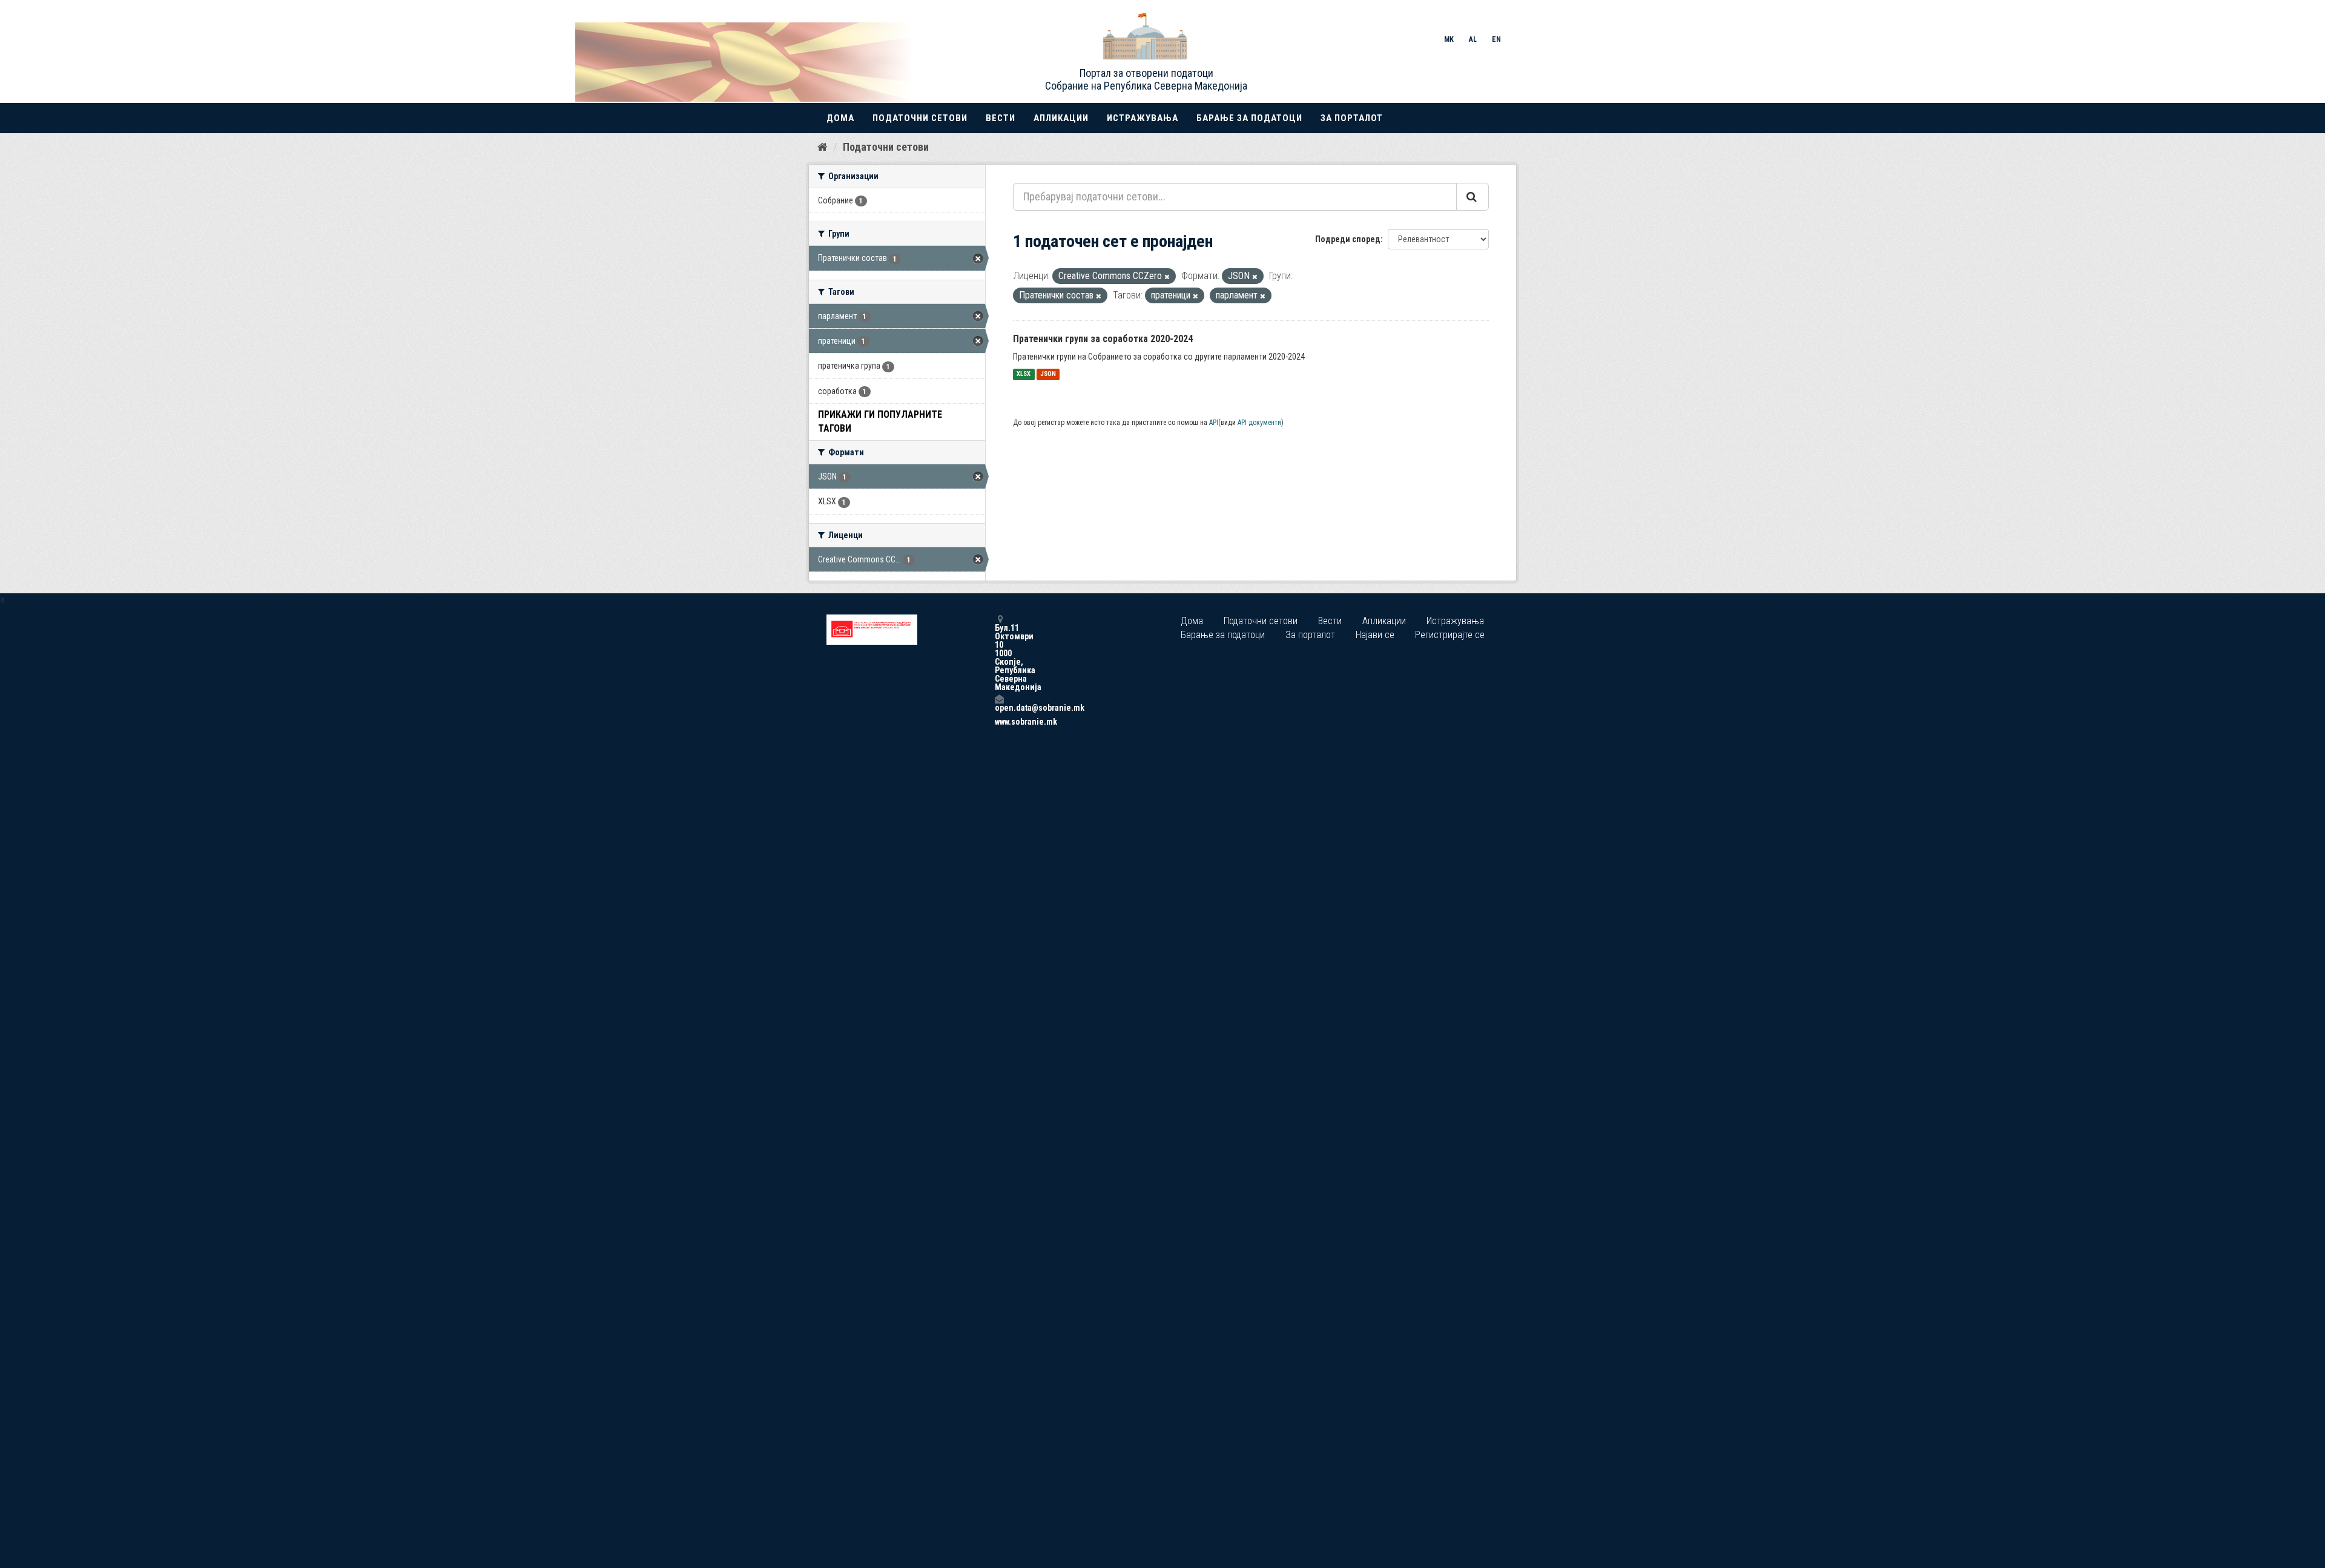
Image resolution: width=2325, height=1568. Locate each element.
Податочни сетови (920, 118)
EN (1496, 39)
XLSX (1024, 374)
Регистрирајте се (1450, 635)
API (1214, 423)
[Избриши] (1167, 277)
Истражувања (1143, 118)
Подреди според (1348, 239)
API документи (1259, 423)
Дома (840, 118)
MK (1449, 39)
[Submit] (1472, 197)
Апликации (1061, 118)
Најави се (1375, 635)
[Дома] (823, 147)
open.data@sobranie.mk (999, 707)
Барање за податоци (1249, 118)
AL (1473, 39)
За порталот (1352, 118)
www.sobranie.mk (999, 722)
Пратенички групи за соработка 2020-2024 (1103, 339)
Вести (1001, 118)
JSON (1048, 374)
